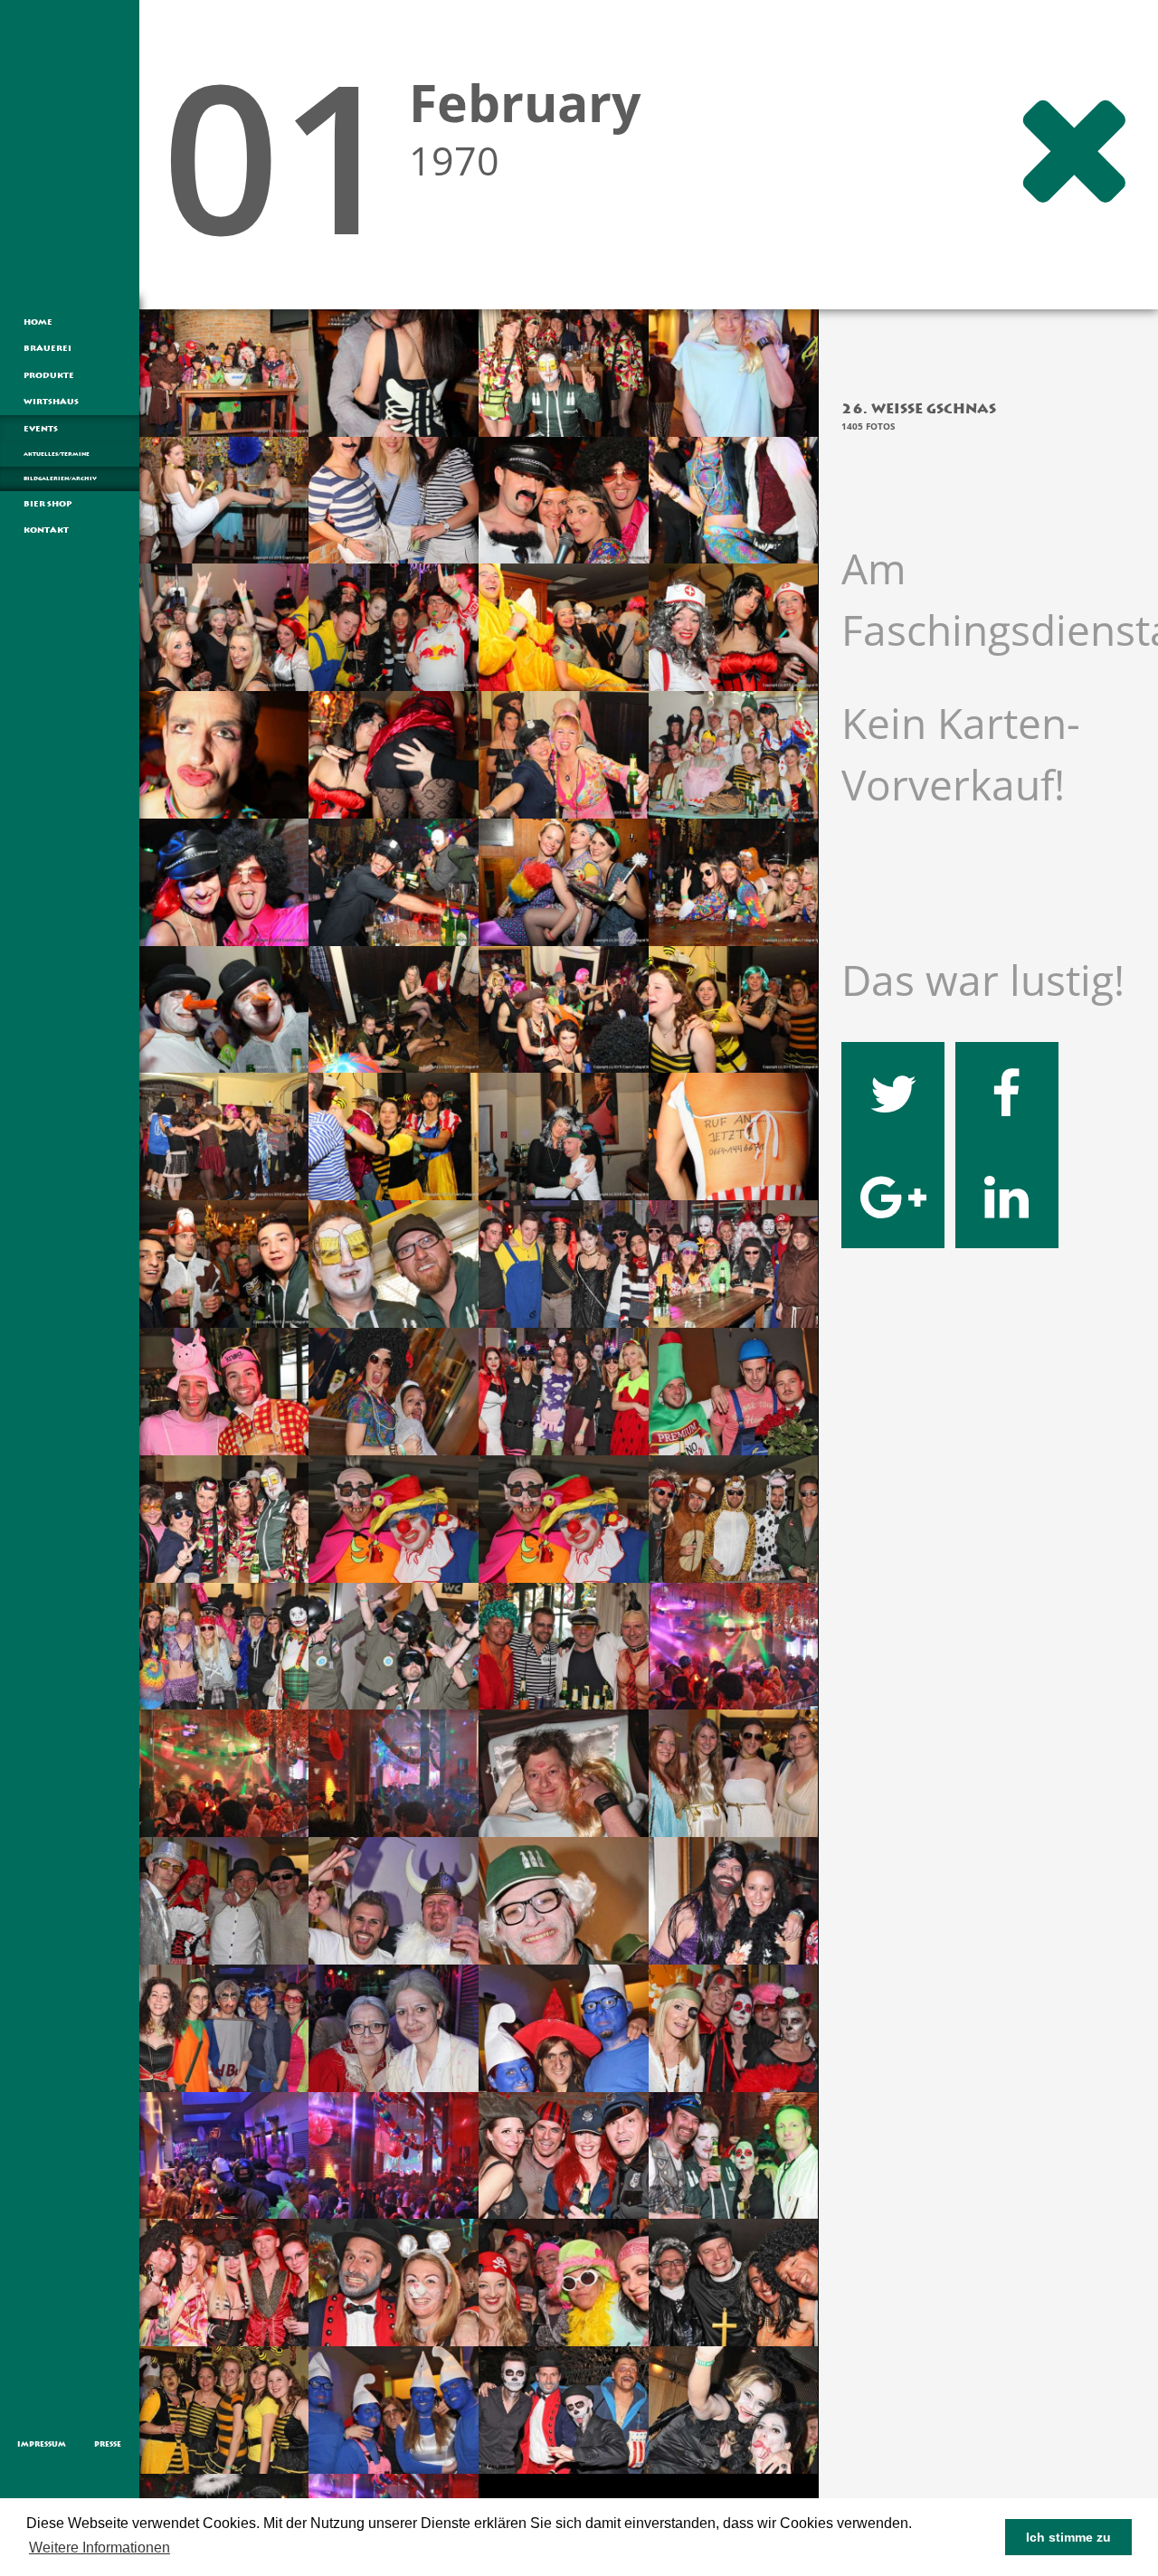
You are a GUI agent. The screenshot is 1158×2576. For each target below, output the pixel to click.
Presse (108, 2444)
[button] (179, 2549)
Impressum (42, 2444)
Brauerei (47, 348)
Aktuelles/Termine (57, 454)
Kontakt (46, 530)
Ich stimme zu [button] (1068, 2537)
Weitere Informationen (100, 2548)
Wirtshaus (51, 402)
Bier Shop (47, 504)
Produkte (49, 375)
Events (41, 429)
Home (38, 322)
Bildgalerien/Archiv (60, 478)
